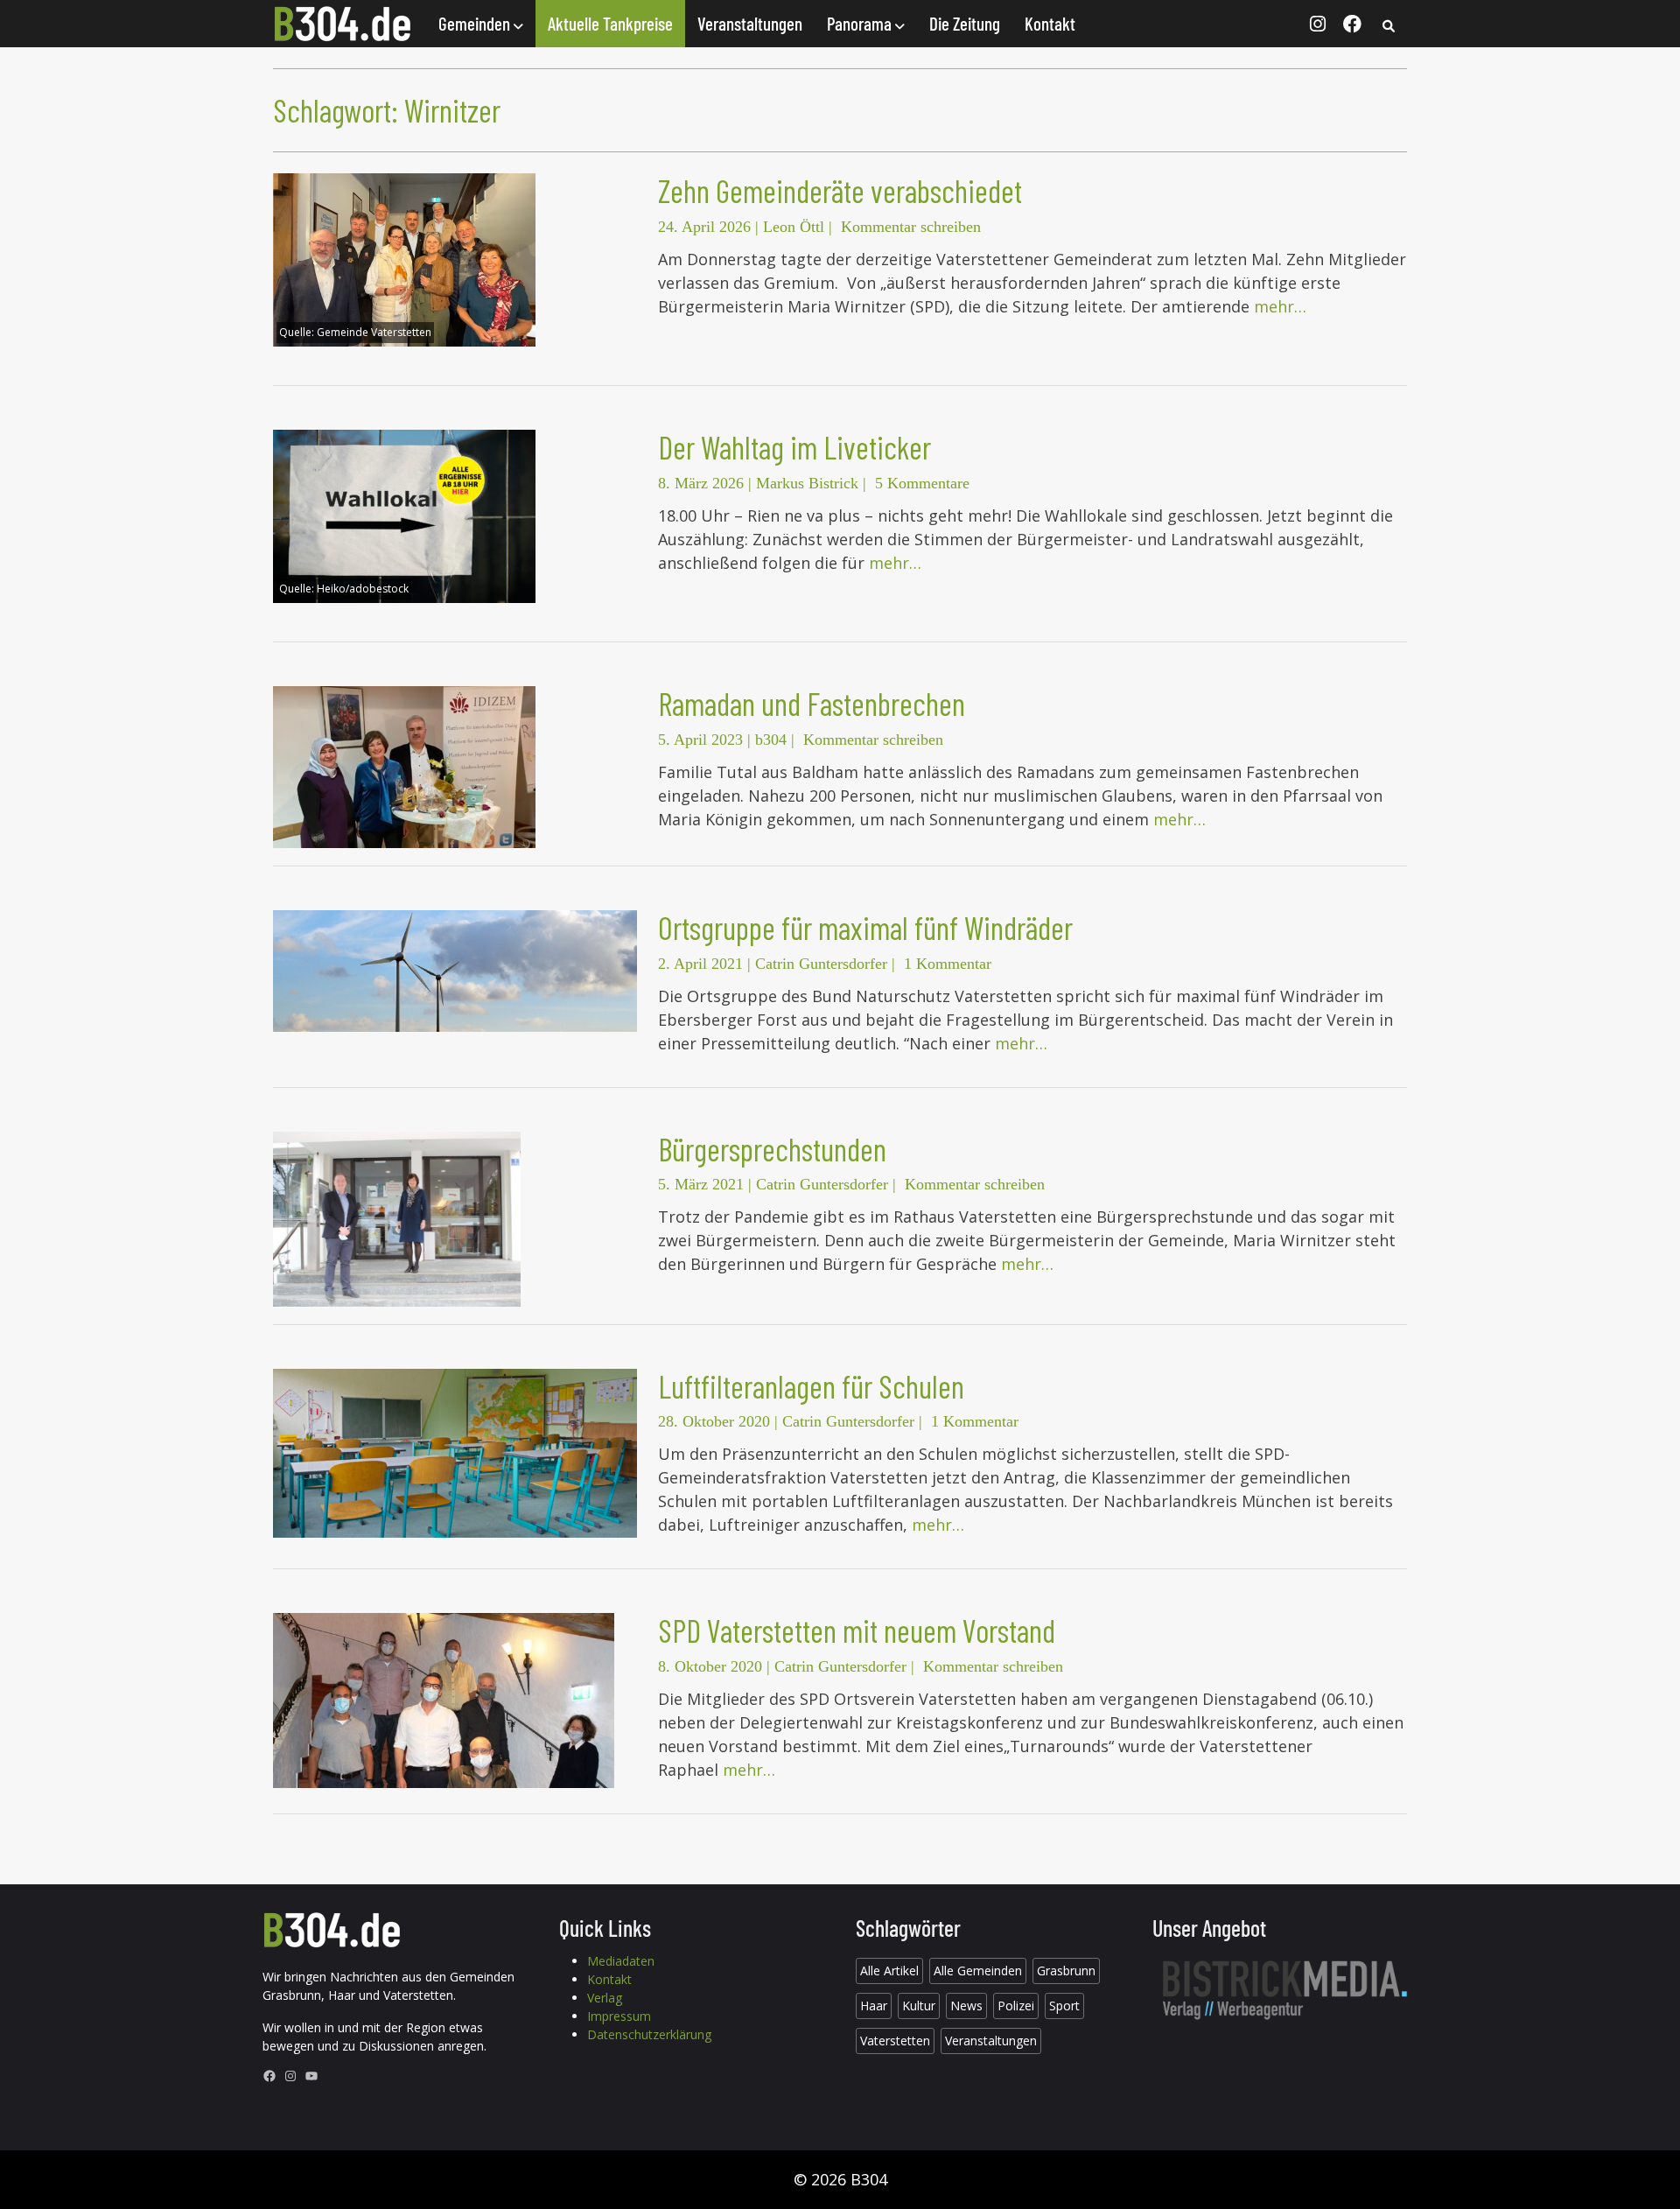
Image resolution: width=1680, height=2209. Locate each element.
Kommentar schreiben (911, 227)
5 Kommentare (922, 483)
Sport (1064, 2006)
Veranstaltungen (750, 23)
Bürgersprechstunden (772, 1149)
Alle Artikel (889, 1971)
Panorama (861, 23)
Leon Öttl (794, 227)
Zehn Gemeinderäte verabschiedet (840, 190)
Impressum (619, 2016)
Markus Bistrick (807, 483)
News (966, 2006)
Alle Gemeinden (978, 1971)
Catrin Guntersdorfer (821, 964)
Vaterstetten (895, 2041)
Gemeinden (476, 23)
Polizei (1016, 2006)
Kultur (919, 2006)
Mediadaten (621, 1961)
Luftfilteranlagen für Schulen (811, 1386)
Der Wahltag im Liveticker (794, 447)
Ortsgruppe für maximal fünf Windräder (865, 927)
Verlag (605, 1998)
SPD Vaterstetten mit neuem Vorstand (857, 1630)
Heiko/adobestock (363, 589)
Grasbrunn (1066, 1971)
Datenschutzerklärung (649, 2034)
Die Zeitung (965, 23)
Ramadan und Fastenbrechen (812, 703)
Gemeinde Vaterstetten (374, 332)
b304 (771, 740)
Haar (874, 2006)
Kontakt (1050, 23)
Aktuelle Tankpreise (610, 23)
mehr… (1280, 306)
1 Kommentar (948, 964)
